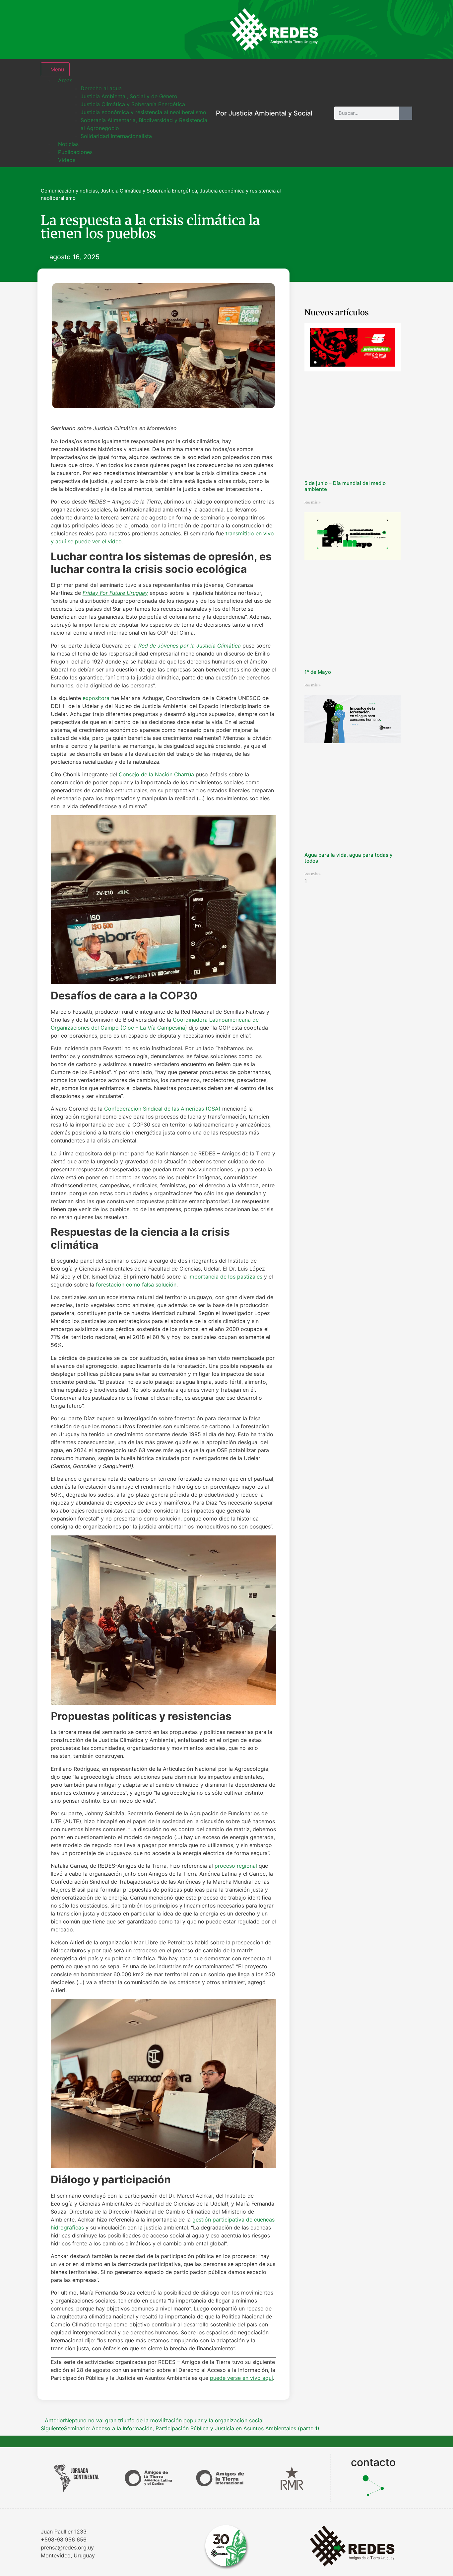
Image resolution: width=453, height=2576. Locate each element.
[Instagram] (338, 30)
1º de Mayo (318, 672)
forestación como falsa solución (136, 1285)
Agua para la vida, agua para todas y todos (349, 858)
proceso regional (235, 1866)
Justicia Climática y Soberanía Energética (149, 191)
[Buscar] (406, 113)
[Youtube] (402, 30)
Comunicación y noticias (69, 191)
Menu (57, 69)
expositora (96, 698)
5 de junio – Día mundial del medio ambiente (345, 486)
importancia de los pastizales (225, 1277)
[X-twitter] (381, 30)
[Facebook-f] (359, 30)
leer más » (313, 502)
